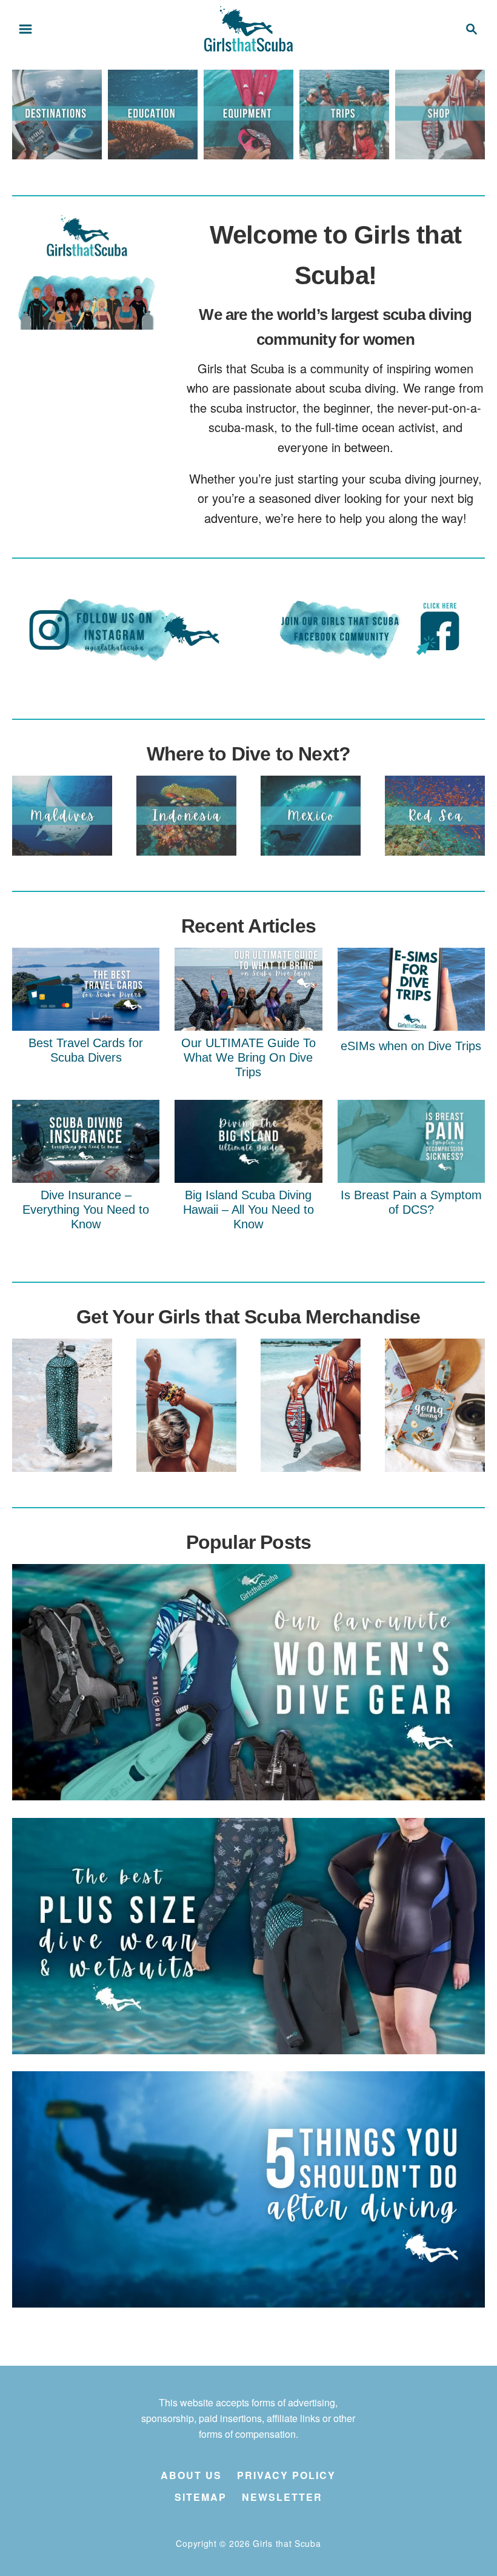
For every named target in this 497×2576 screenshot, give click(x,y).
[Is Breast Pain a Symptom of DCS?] (411, 1141)
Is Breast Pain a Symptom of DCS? (411, 1202)
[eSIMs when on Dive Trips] (411, 989)
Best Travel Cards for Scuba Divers (86, 1050)
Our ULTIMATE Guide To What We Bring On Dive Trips (248, 1057)
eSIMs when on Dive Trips (411, 1046)
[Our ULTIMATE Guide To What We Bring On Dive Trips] (248, 989)
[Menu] (25, 29)
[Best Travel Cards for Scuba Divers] (86, 989)
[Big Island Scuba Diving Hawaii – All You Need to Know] (248, 1141)
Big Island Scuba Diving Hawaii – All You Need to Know (248, 1210)
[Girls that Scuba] (248, 27)
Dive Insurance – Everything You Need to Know (86, 1210)
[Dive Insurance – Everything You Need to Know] (86, 1141)
